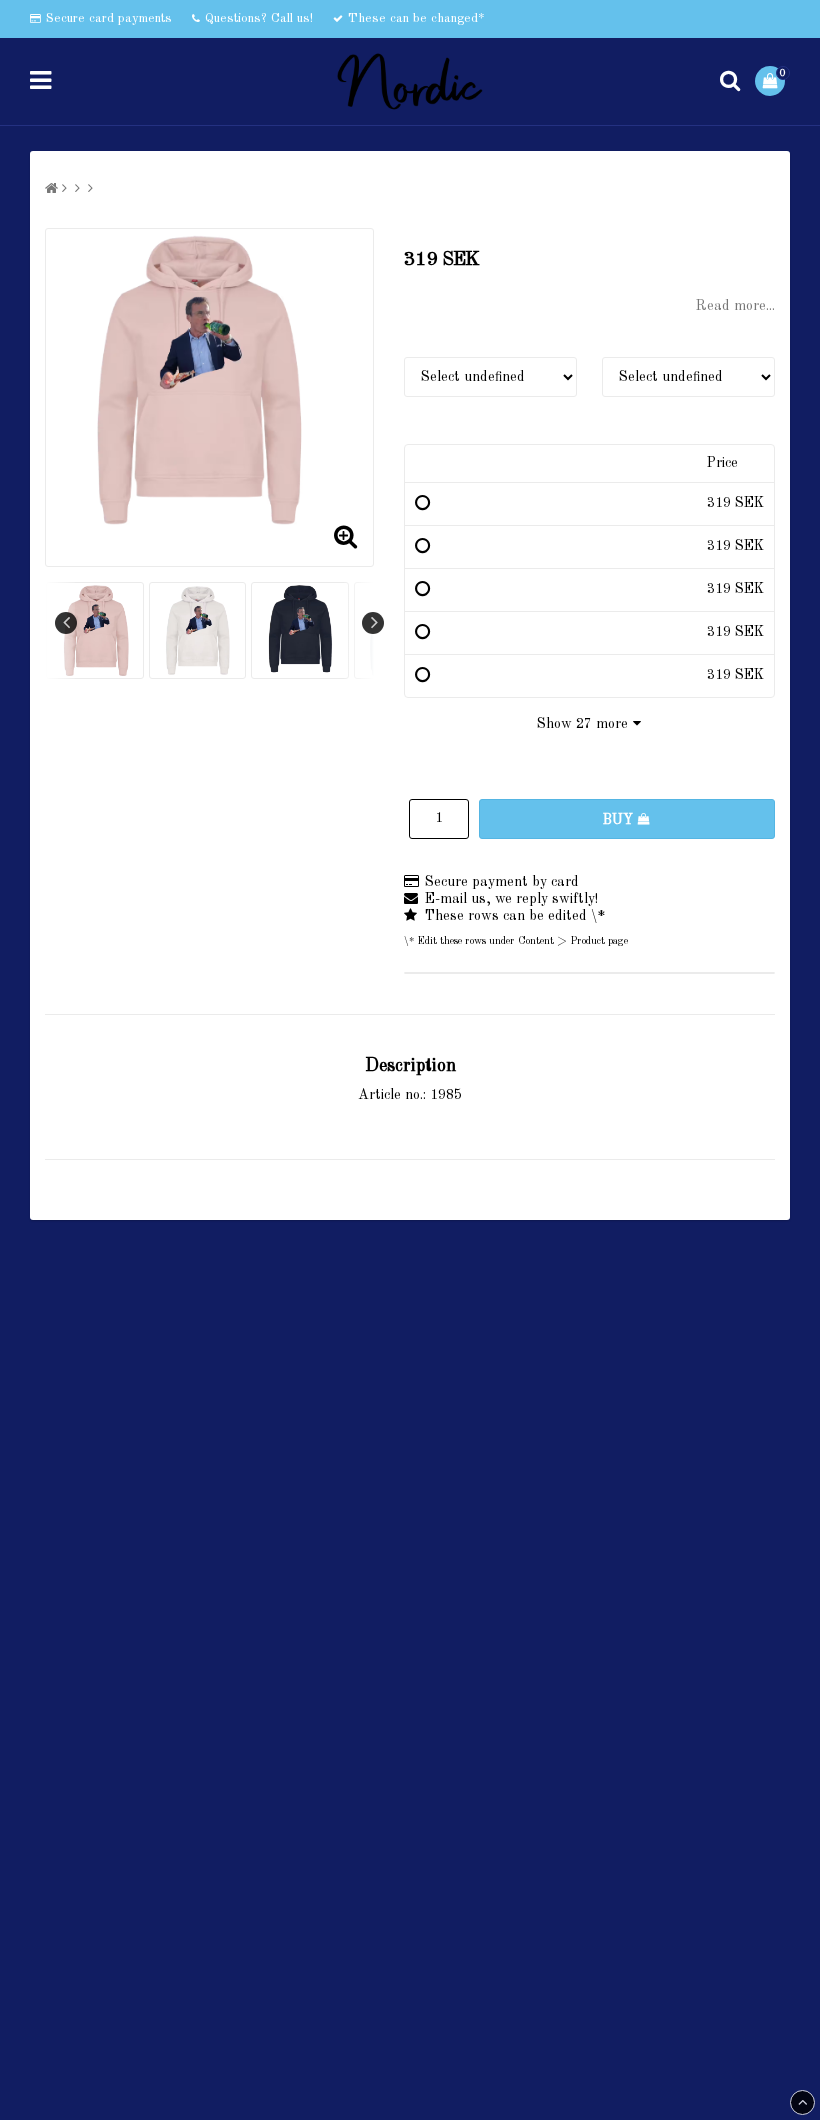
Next (373, 623)
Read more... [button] (735, 306)
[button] (772, 81)
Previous (66, 623)
